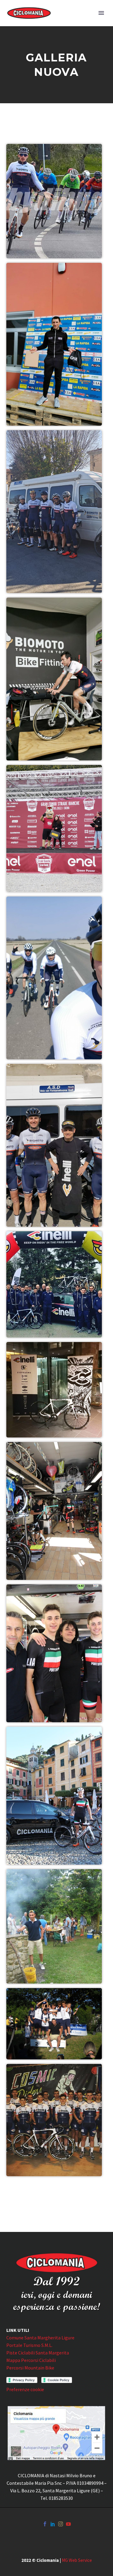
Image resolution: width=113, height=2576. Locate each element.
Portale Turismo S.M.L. (29, 2345)
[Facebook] (45, 2524)
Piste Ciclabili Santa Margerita (38, 2353)
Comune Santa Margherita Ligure (40, 2338)
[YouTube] (68, 2524)
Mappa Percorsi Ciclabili (31, 2360)
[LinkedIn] (53, 2524)
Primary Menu (101, 13)
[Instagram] (61, 2524)
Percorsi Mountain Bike (30, 2368)
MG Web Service (77, 2560)
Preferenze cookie (25, 2389)
